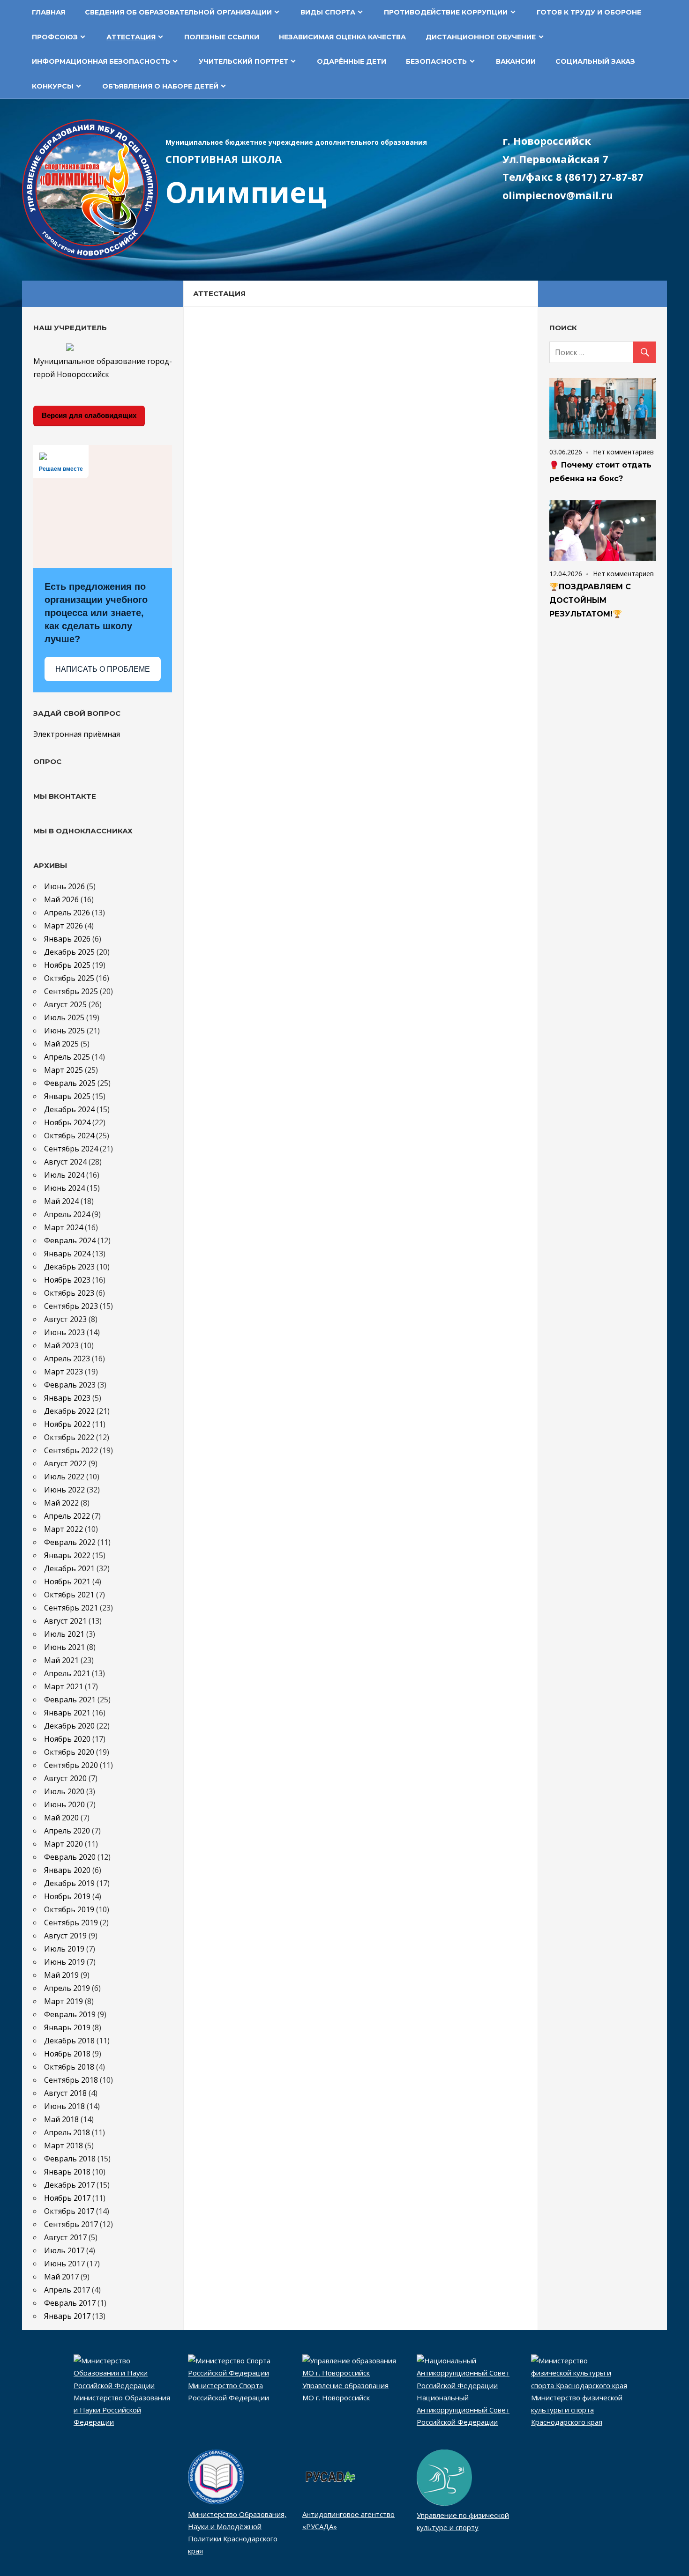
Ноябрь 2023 (67, 1280)
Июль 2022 (64, 1477)
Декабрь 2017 (69, 2185)
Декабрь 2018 (69, 2041)
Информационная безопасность (101, 61)
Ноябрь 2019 (67, 1896)
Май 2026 (61, 899)
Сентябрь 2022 (71, 1450)
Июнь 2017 (64, 2264)
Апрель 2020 (67, 1831)
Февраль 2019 (70, 2014)
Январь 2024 (67, 1254)
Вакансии (516, 61)
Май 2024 (61, 1201)
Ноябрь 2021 (67, 1581)
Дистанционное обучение (481, 37)
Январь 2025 (67, 1096)
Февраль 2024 (70, 1240)
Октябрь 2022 (69, 1437)
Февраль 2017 (70, 2303)
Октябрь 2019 (69, 1909)
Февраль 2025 (70, 1083)
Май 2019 (61, 1975)
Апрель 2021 (67, 1673)
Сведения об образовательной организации (178, 12)
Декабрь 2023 (69, 1267)
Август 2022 (65, 1463)
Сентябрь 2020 (71, 1765)
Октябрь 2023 (69, 1293)
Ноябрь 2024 (67, 1122)
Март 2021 (64, 1686)
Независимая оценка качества (342, 37)
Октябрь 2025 (69, 978)
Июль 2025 (64, 1017)
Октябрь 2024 (69, 1136)
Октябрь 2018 (69, 2067)
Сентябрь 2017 (71, 2224)
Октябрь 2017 (69, 2211)
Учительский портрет (243, 61)
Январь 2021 (67, 1713)
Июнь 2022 (64, 1490)
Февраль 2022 (70, 1542)
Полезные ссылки (222, 37)
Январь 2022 (67, 1555)
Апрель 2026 (67, 913)
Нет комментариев (623, 452)
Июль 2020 (64, 1791)
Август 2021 (65, 1621)
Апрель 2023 (67, 1359)
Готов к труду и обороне (589, 12)
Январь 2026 (67, 939)
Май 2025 (61, 1044)
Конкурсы (53, 86)
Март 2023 (64, 1372)
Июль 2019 (64, 1949)
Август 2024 (65, 1162)
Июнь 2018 (64, 2106)
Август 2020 (65, 1778)
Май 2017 (61, 2277)
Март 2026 (64, 926)
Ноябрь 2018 (67, 2054)
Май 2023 (61, 1345)
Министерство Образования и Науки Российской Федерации (122, 2410)
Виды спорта (328, 12)
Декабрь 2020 (69, 1726)
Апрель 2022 (67, 1516)
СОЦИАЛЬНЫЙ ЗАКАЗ (595, 61)
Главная (49, 12)
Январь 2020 (67, 1870)
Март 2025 (64, 1070)
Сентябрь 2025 (71, 991)
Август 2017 (65, 2237)
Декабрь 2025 (69, 952)
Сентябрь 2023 (71, 1306)
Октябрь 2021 (69, 1595)
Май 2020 (61, 1818)
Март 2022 (64, 1529)
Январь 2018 (67, 2172)
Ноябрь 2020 (67, 1739)
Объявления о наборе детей (160, 86)
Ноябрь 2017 (67, 2198)
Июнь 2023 (64, 1332)
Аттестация (131, 37)
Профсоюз (55, 37)
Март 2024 (64, 1227)
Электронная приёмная (77, 734)
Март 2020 (64, 1844)
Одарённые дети (352, 61)
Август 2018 (65, 2093)
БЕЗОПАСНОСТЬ (436, 61)
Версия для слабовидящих (89, 415)
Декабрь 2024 (69, 1109)
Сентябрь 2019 (71, 1923)
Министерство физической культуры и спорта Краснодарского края (577, 2410)
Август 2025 (65, 1004)
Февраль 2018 (70, 2159)
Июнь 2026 (64, 886)
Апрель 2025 (67, 1057)
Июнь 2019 (64, 1962)
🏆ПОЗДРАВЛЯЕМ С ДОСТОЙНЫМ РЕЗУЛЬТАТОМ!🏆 (590, 600)
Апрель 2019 (67, 1988)
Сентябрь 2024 (71, 1149)
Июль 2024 (64, 1175)
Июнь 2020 (64, 1804)
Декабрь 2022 (69, 1411)
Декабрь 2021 (69, 1568)
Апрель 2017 (67, 2290)
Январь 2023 (67, 1398)
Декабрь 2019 (69, 1883)
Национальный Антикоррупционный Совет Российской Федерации (463, 2410)
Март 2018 (64, 2145)
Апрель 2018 (67, 2132)
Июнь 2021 (64, 1647)
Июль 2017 (64, 2250)
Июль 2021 (64, 1634)
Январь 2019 (67, 2027)
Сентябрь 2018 (71, 2080)
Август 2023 (65, 1319)
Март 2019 (64, 2001)
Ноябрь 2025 (67, 965)
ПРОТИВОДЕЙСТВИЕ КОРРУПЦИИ (446, 12)
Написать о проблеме (103, 669)
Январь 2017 (67, 2316)
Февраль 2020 (70, 1857)
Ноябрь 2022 (67, 1424)
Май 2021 (61, 1660)
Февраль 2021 (70, 1700)
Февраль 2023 (70, 1385)
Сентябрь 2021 (71, 1608)
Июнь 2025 (64, 1031)
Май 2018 (61, 2119)
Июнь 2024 (64, 1188)
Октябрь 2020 (69, 1752)
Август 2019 (65, 1936)
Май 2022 (61, 1503)
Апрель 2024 (67, 1214)
